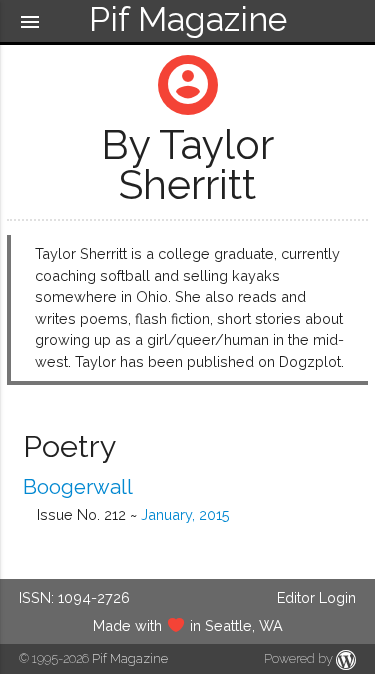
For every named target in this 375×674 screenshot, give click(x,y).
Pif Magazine (130, 658)
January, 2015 (185, 514)
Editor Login (316, 597)
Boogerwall (78, 487)
